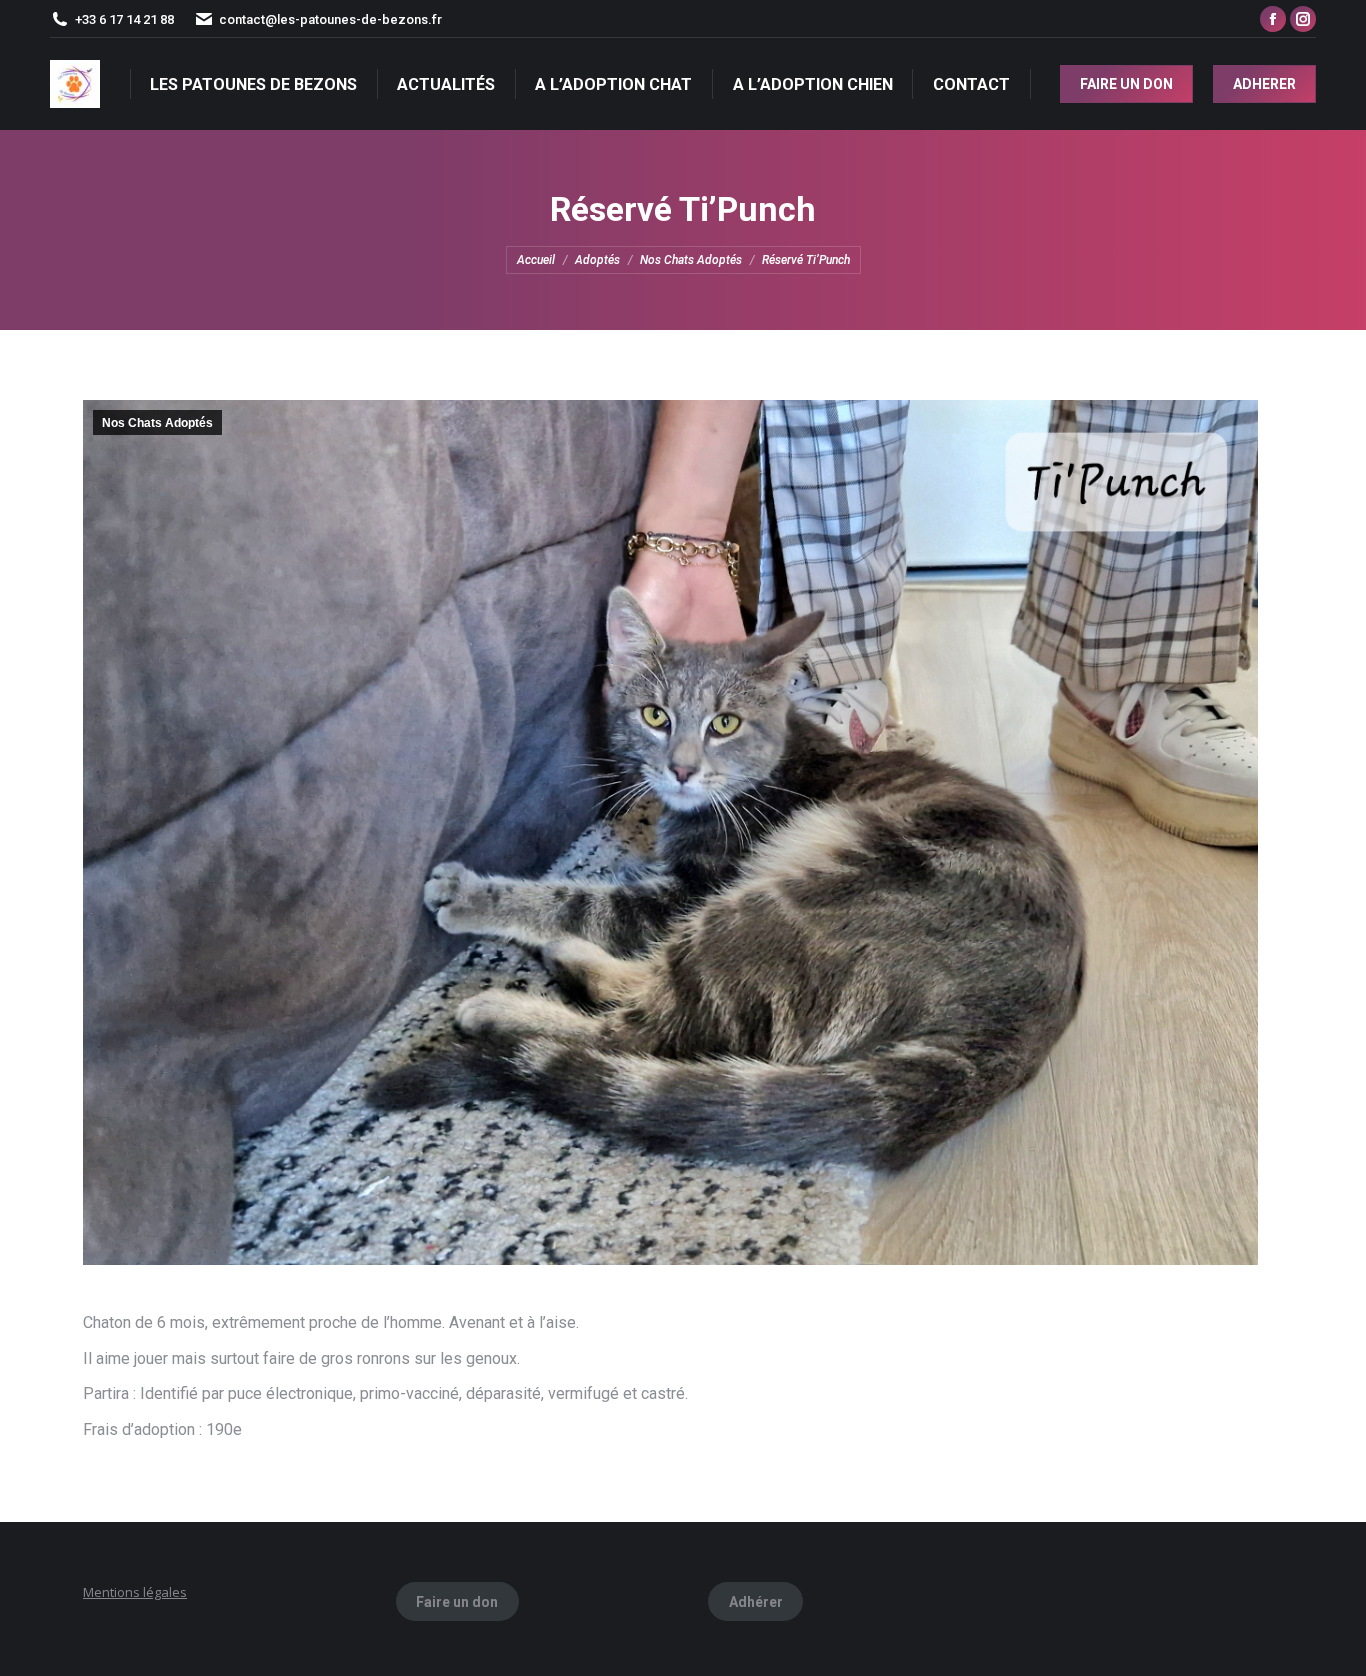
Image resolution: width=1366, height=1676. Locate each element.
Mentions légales (135, 1592)
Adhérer (756, 1602)
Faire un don (457, 1602)
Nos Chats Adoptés (157, 423)
